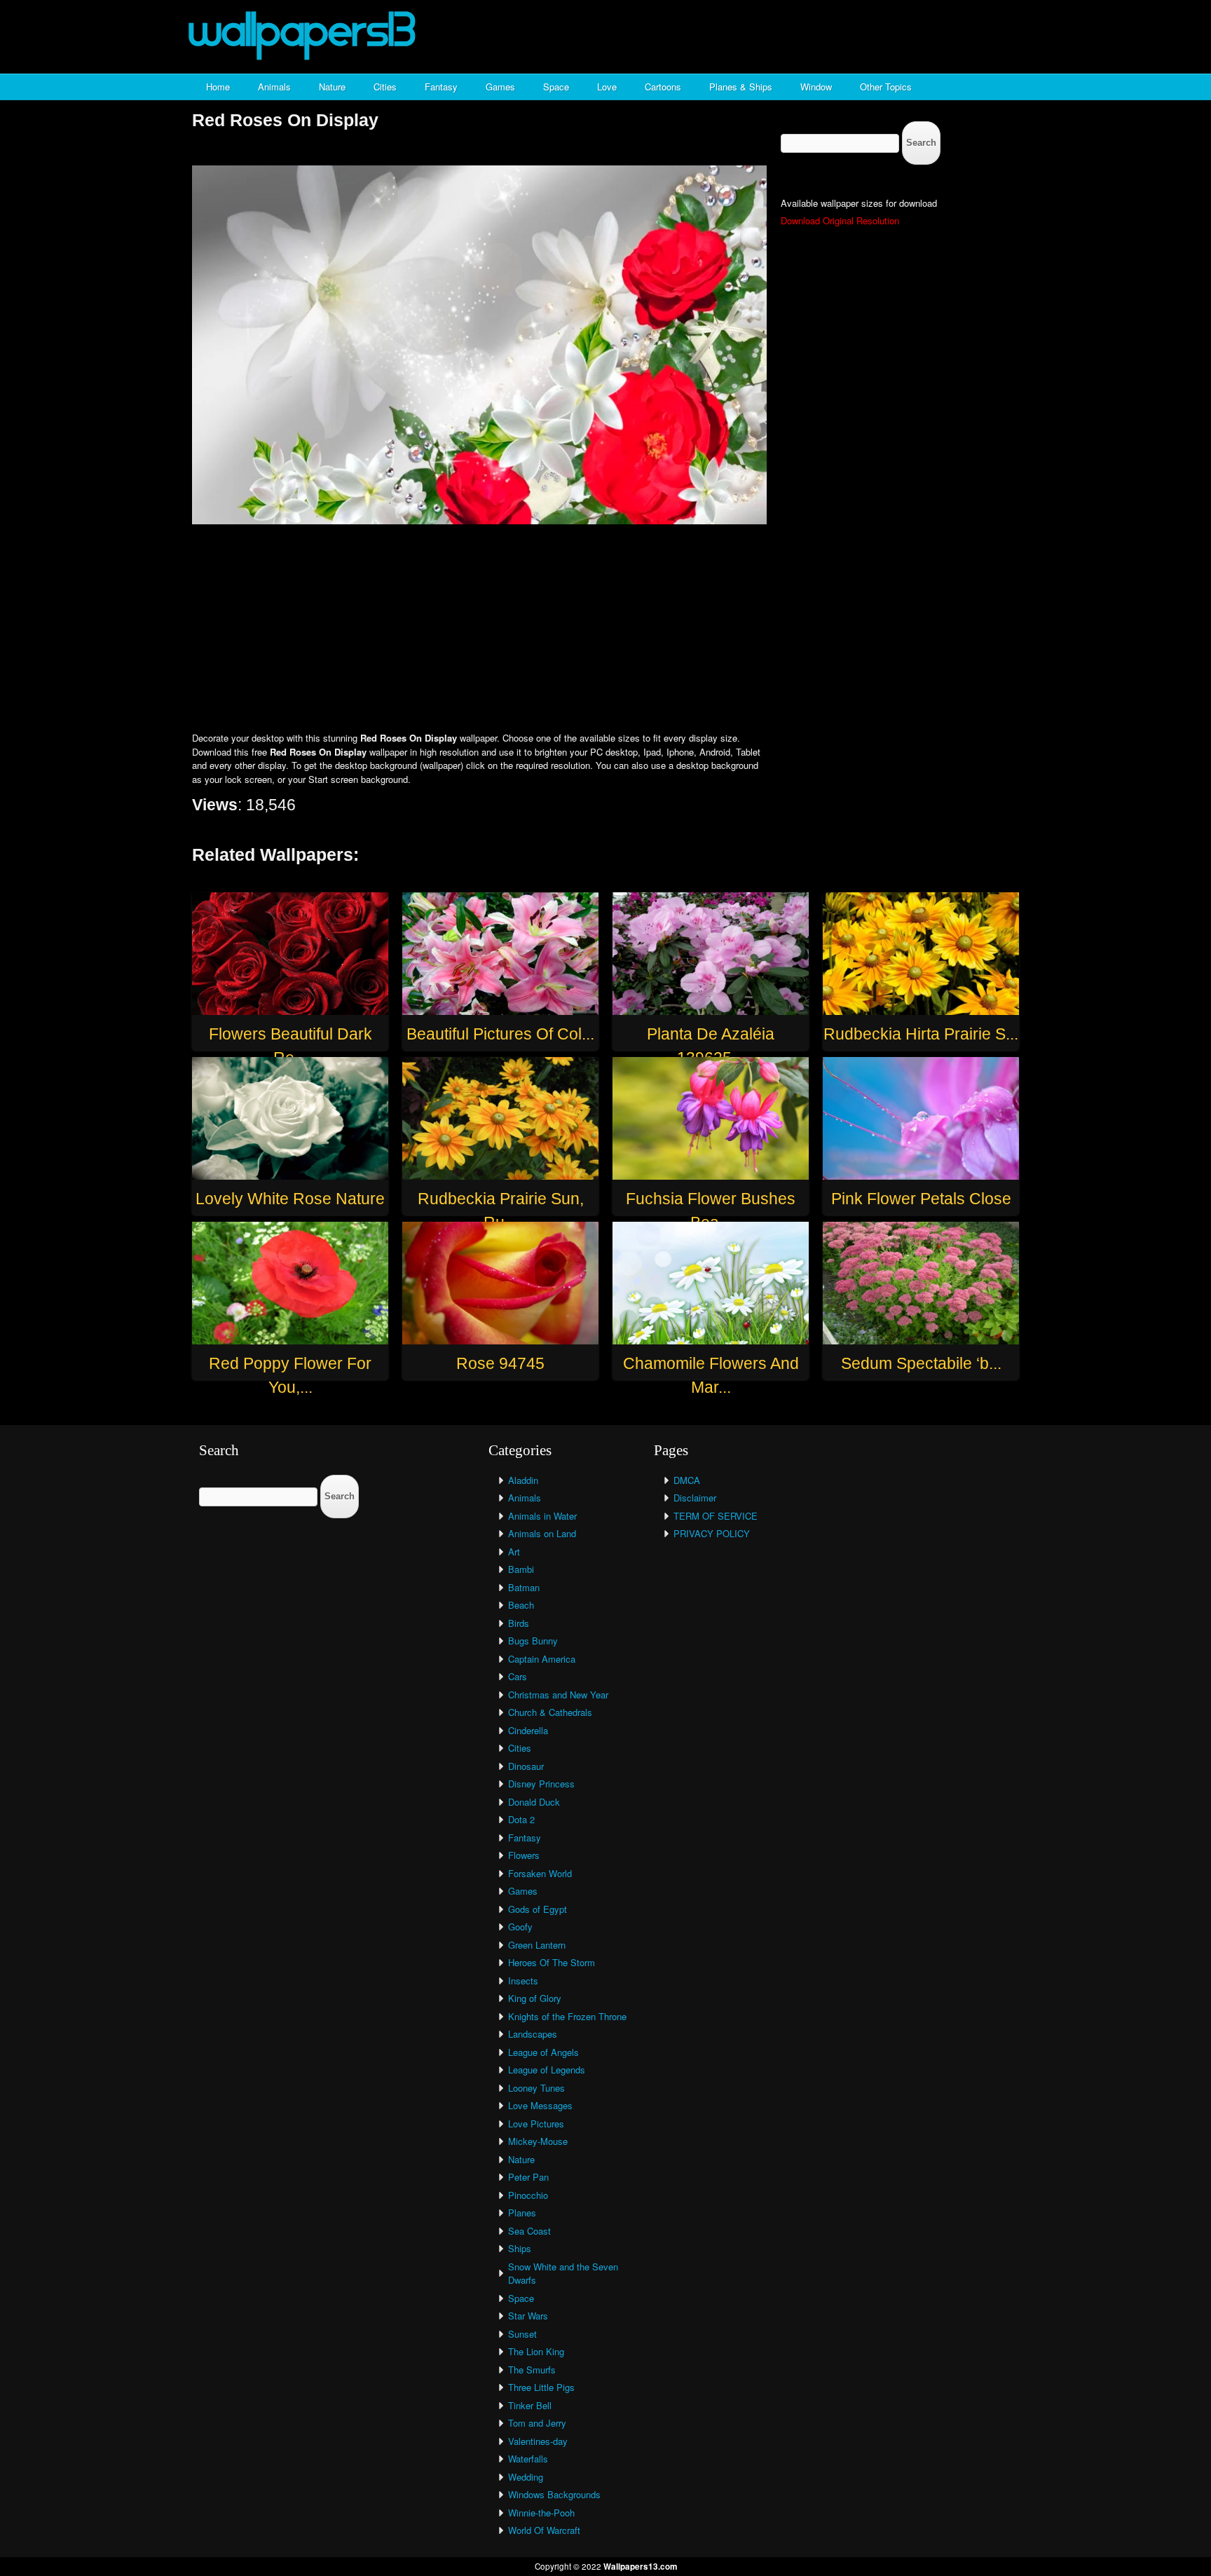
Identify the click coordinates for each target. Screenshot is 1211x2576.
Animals (274, 87)
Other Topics (886, 87)
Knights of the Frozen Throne (567, 2016)
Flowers (524, 1855)
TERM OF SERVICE (716, 1516)
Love (607, 87)
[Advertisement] (605, 629)
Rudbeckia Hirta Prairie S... (921, 1034)
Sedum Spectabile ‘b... (921, 1363)
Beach (521, 1605)
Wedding (526, 2477)
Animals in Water (542, 1516)
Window (816, 87)
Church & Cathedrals (550, 1712)
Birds (519, 1623)
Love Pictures (536, 2124)
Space (556, 87)
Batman (524, 1587)
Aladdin (523, 1480)
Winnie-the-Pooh (541, 2513)
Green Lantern (537, 1945)
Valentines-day (538, 2441)
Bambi (521, 1569)
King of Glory (535, 1998)
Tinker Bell (530, 2405)
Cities (385, 87)
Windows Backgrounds (554, 2494)
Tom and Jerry (537, 2423)
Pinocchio (528, 2195)
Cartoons (663, 87)
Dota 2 (521, 1819)
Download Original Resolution (840, 220)
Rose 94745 (500, 1363)
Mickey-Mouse (538, 2141)
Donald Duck (534, 1802)
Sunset (522, 2334)
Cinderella (528, 1730)
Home (218, 87)
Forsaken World (540, 1873)
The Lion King (536, 2351)
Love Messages (540, 2105)
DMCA (687, 1480)
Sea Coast (529, 2231)
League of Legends (547, 2070)
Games (500, 87)
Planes (522, 2213)
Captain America (542, 1659)
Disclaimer (695, 1498)
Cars (518, 1676)
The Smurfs (532, 2370)
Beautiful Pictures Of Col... (500, 1034)
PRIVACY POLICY (712, 1533)
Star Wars (528, 2316)
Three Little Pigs (541, 2387)
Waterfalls (528, 2459)
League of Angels (543, 2052)
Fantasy (441, 87)
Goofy (520, 1927)
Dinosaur (526, 1766)
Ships (520, 2248)
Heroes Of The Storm (552, 1962)
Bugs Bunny (533, 1641)
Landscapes (533, 2034)
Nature (332, 87)
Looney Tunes (536, 2088)
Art (514, 1552)
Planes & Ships (741, 87)
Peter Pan (528, 2177)
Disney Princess (541, 1784)
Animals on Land (542, 1533)
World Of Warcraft (544, 2530)
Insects (523, 1981)
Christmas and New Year (558, 1695)
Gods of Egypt (538, 1909)
